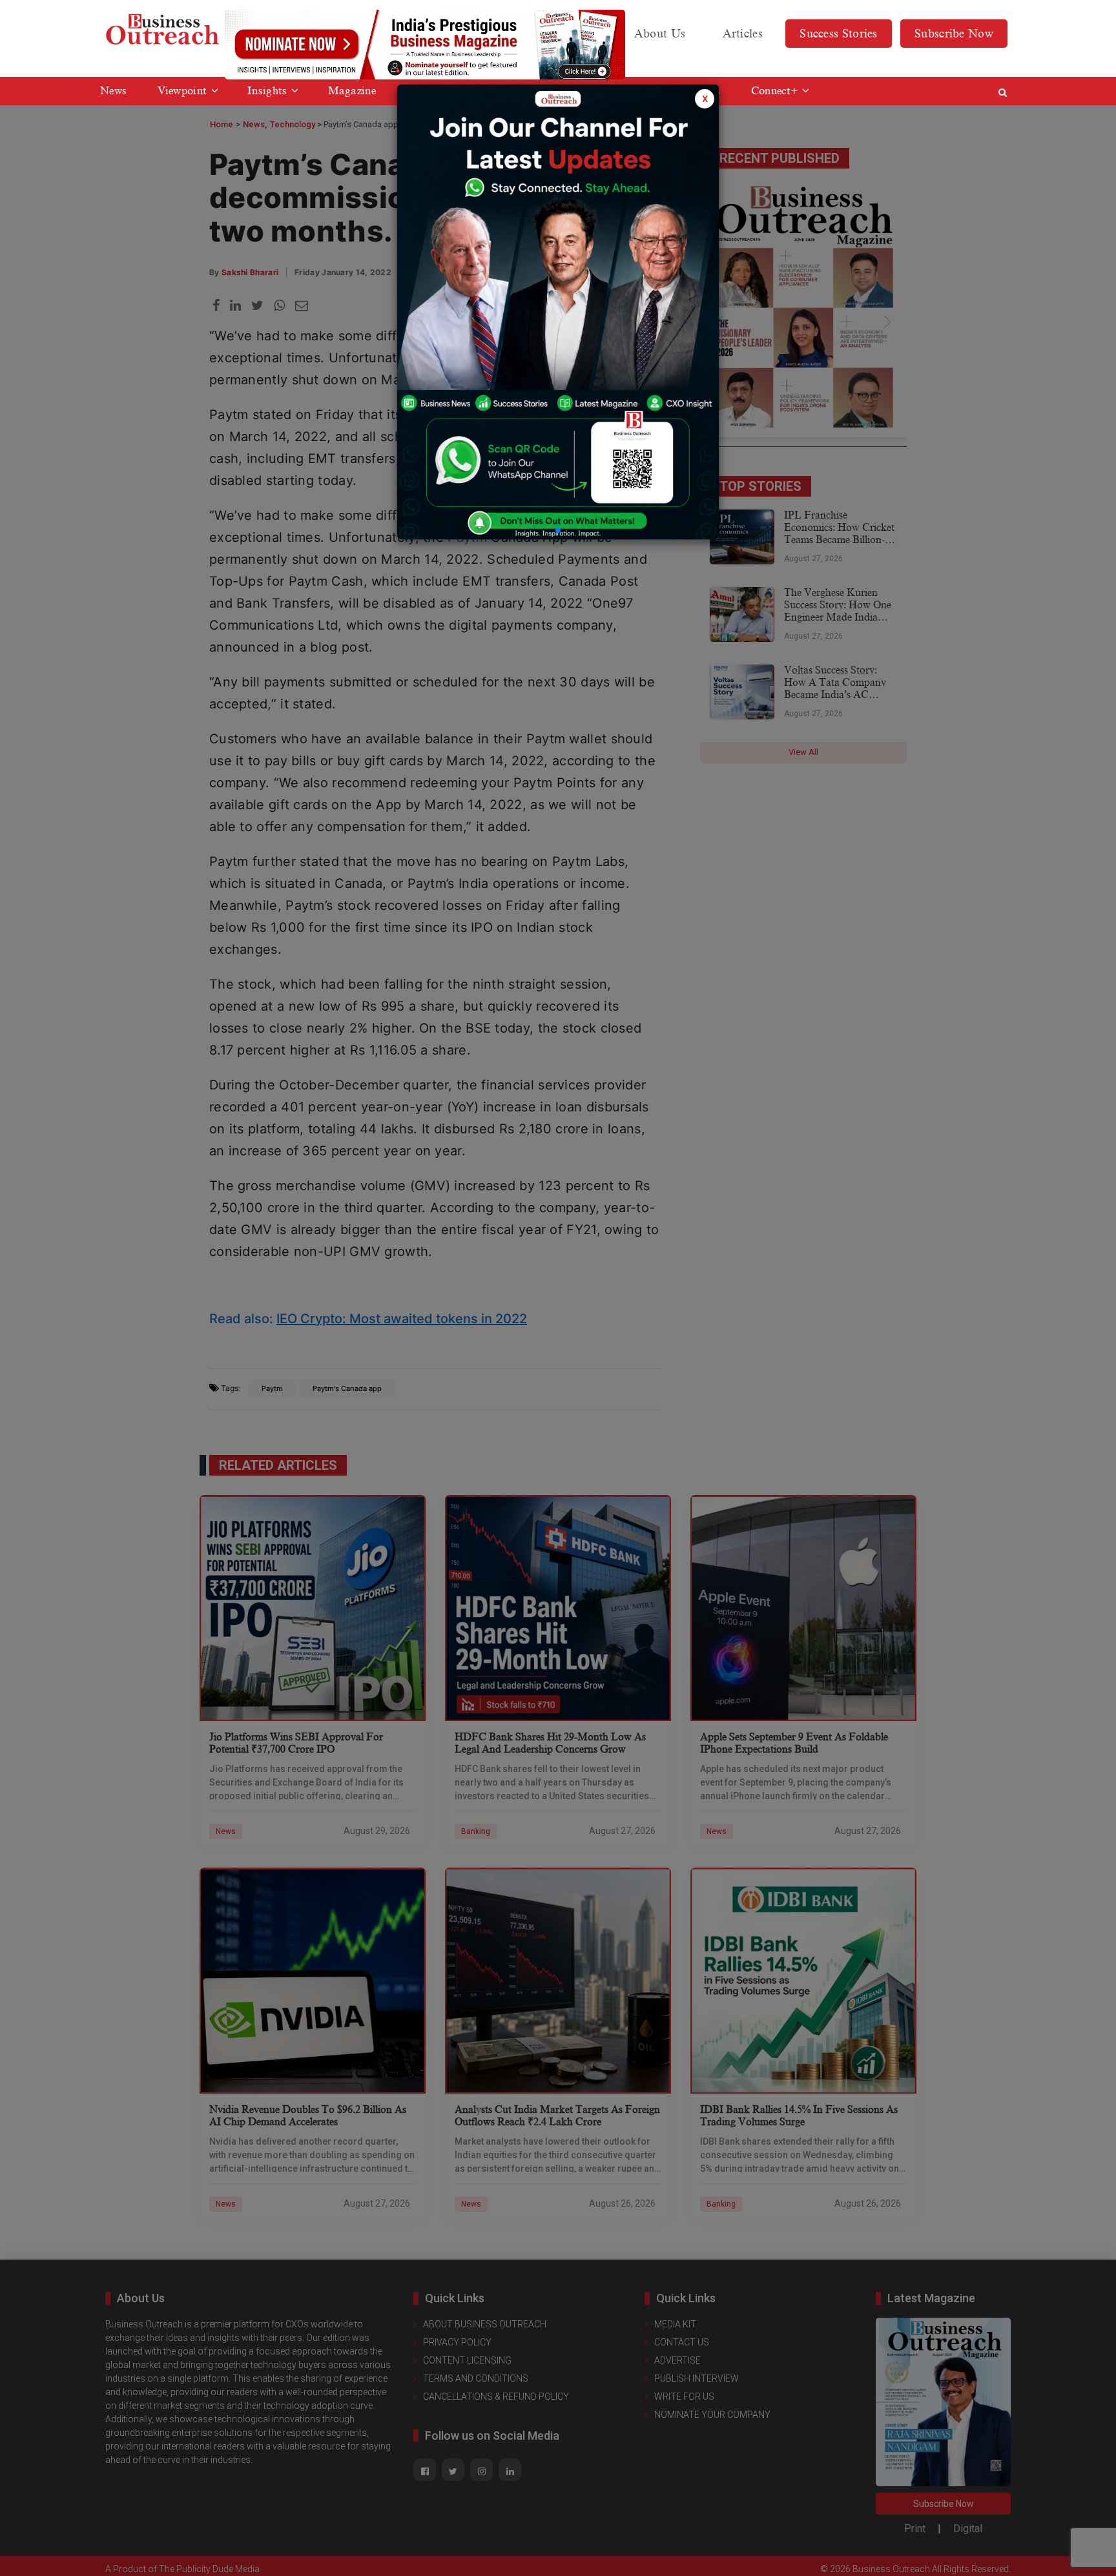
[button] (558, 530)
